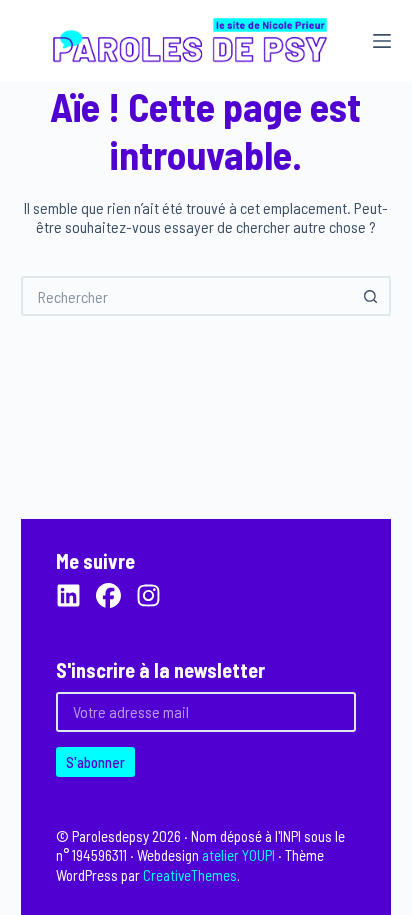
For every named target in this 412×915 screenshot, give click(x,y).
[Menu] (382, 41)
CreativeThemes (190, 875)
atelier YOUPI (238, 855)
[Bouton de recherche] (371, 296)
